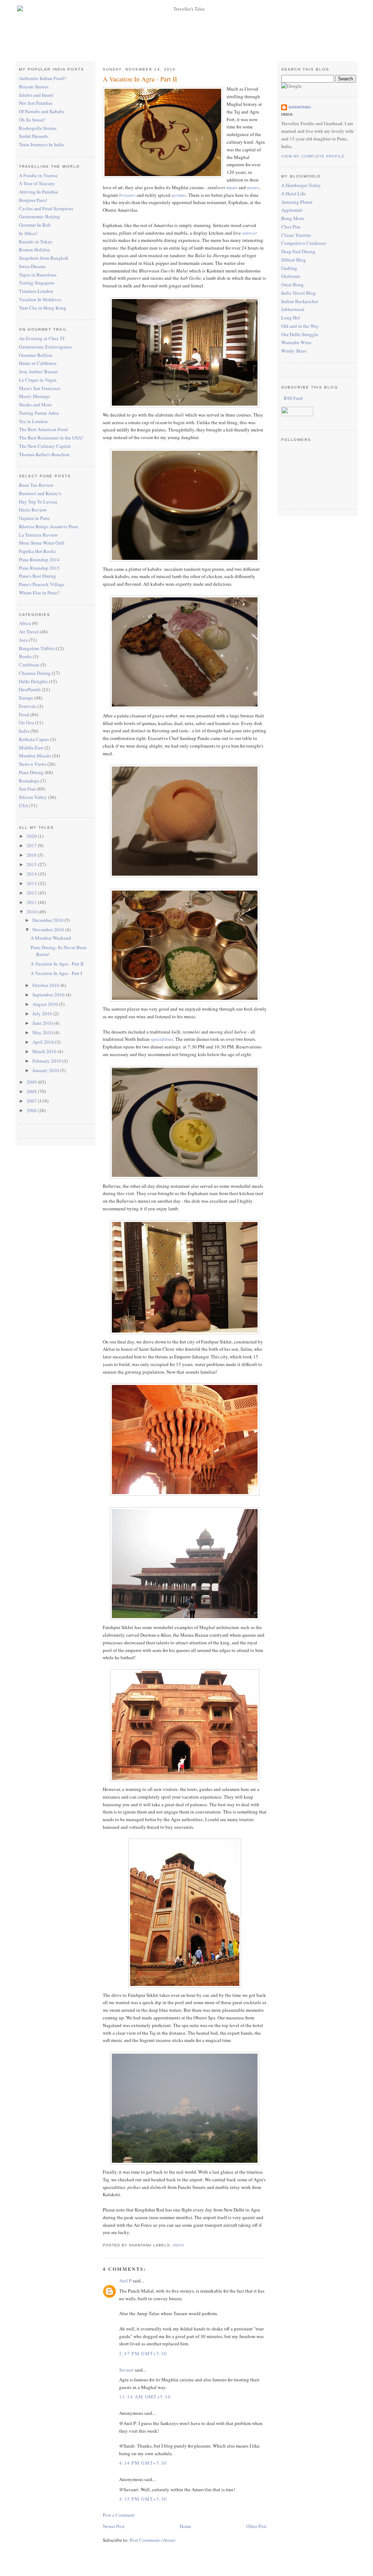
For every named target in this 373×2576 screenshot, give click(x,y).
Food (24, 714)
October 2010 (46, 985)
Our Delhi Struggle (300, 334)
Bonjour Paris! (33, 200)
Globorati (291, 276)
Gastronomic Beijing (40, 216)
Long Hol (291, 318)
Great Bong (292, 284)
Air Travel (29, 632)
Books (25, 656)
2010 (32, 912)
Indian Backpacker (300, 301)
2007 (32, 1101)
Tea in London (33, 421)
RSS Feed (293, 398)
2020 (32, 836)
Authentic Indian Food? (42, 78)
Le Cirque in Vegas (38, 380)
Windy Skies (294, 351)
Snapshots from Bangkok (44, 258)
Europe (26, 698)
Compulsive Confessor (304, 243)
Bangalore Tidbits (37, 648)
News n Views (33, 764)
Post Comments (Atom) (152, 2540)
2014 (32, 874)
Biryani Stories (34, 87)
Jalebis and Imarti (36, 95)
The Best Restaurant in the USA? (51, 438)
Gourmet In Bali (35, 225)
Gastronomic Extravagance (46, 347)
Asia (23, 640)
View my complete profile (313, 156)
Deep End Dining (298, 251)
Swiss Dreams (32, 266)
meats (232, 187)
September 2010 (49, 995)
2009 (32, 1082)
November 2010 (49, 929)
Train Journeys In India (42, 144)
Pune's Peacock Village (42, 584)
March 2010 (45, 1051)
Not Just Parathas (36, 103)
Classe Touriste (296, 235)
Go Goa (26, 722)
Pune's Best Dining (38, 576)
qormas (179, 195)
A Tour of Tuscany (37, 183)
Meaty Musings (34, 396)
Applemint (292, 210)
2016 (32, 855)
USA (23, 805)
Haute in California (38, 363)
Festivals (28, 706)
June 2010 (43, 1023)
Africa (25, 623)
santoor (250, 233)
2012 (32, 893)
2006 (32, 1110)
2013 (32, 883)
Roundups (29, 781)
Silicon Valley (33, 797)
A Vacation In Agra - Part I (56, 973)
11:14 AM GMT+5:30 (145, 2397)
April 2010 (44, 1042)
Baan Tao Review (36, 485)
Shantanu (300, 107)
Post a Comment (119, 2515)
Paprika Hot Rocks (37, 551)
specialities (162, 1039)
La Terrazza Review (38, 535)
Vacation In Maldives (40, 299)
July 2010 (43, 1014)
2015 (32, 864)
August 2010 (46, 1004)
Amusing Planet (297, 202)
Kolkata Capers (34, 739)
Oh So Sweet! (32, 120)
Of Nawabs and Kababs (42, 111)
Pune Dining (31, 772)
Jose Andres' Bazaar (38, 371)
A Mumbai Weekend (51, 938)
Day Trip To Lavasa (38, 502)
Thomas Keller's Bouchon (44, 454)
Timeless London (36, 291)
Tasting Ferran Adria (39, 413)
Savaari (126, 2370)
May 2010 (43, 1032)
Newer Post (114, 2526)
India (24, 731)
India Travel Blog (299, 293)
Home (185, 2526)
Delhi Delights (33, 681)
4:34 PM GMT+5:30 (143, 2463)
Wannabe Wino (296, 342)
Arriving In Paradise (39, 192)
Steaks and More (35, 405)
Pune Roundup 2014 (39, 560)
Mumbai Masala (35, 756)
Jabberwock (293, 309)
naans (253, 187)
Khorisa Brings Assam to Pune (49, 526)
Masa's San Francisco (40, 388)
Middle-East (31, 748)
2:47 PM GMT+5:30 (143, 2353)
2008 (32, 1091)
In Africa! (28, 233)
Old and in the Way (300, 326)
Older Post (256, 2526)
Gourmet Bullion (36, 355)
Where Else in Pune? (39, 593)
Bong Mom (292, 218)
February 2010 (47, 1061)
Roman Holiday (35, 250)
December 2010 (48, 920)
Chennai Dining (35, 673)
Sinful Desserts (34, 136)
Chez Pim (291, 227)
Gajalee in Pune (34, 518)
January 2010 (46, 1070)
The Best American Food (43, 429)
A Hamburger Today (301, 185)
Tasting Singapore (37, 283)
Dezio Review (33, 510)
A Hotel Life (293, 194)
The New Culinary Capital (45, 446)
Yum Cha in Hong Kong (43, 308)
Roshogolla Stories (38, 128)
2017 (32, 845)
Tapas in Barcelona (38, 275)
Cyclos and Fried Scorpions (46, 208)
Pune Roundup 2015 (39, 568)
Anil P (125, 2281)
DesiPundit (30, 689)
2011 (32, 902)
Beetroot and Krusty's (40, 493)
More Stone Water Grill (42, 543)
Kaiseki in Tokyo (36, 242)
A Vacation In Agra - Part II (57, 964)
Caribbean (29, 665)
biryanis (127, 195)
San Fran (28, 789)
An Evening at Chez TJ (42, 338)
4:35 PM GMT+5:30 (143, 2499)
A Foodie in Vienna (38, 175)
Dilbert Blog (294, 260)
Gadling (289, 268)
